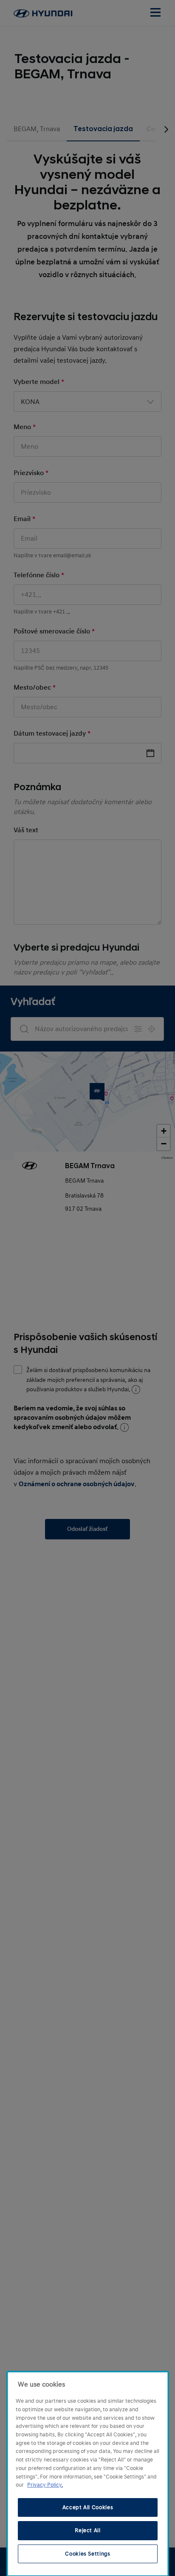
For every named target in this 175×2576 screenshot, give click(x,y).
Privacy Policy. (45, 2485)
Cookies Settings (88, 2554)
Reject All (88, 2530)
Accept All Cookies (88, 2507)
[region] (88, 2474)
